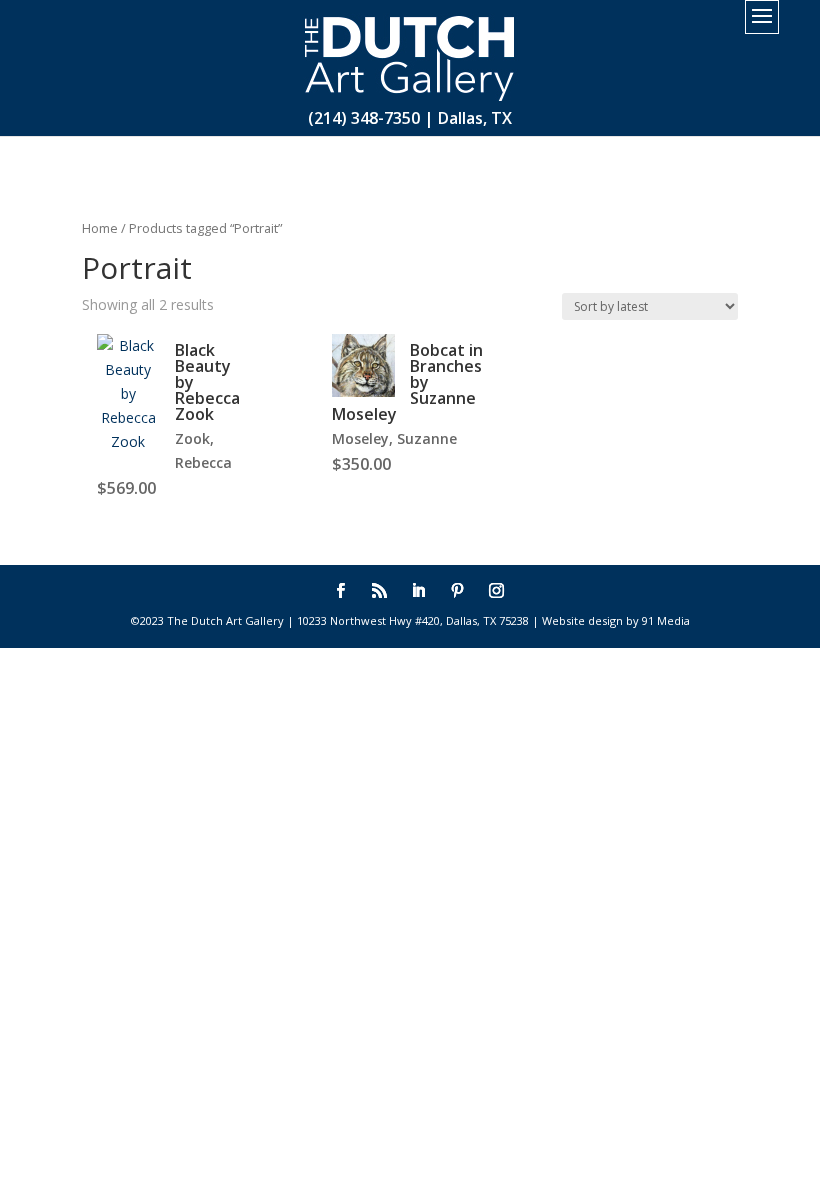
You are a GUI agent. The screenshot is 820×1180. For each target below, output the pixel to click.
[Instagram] (496, 592)
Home (100, 228)
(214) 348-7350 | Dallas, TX (410, 118)
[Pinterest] (457, 592)
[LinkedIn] (418, 592)
